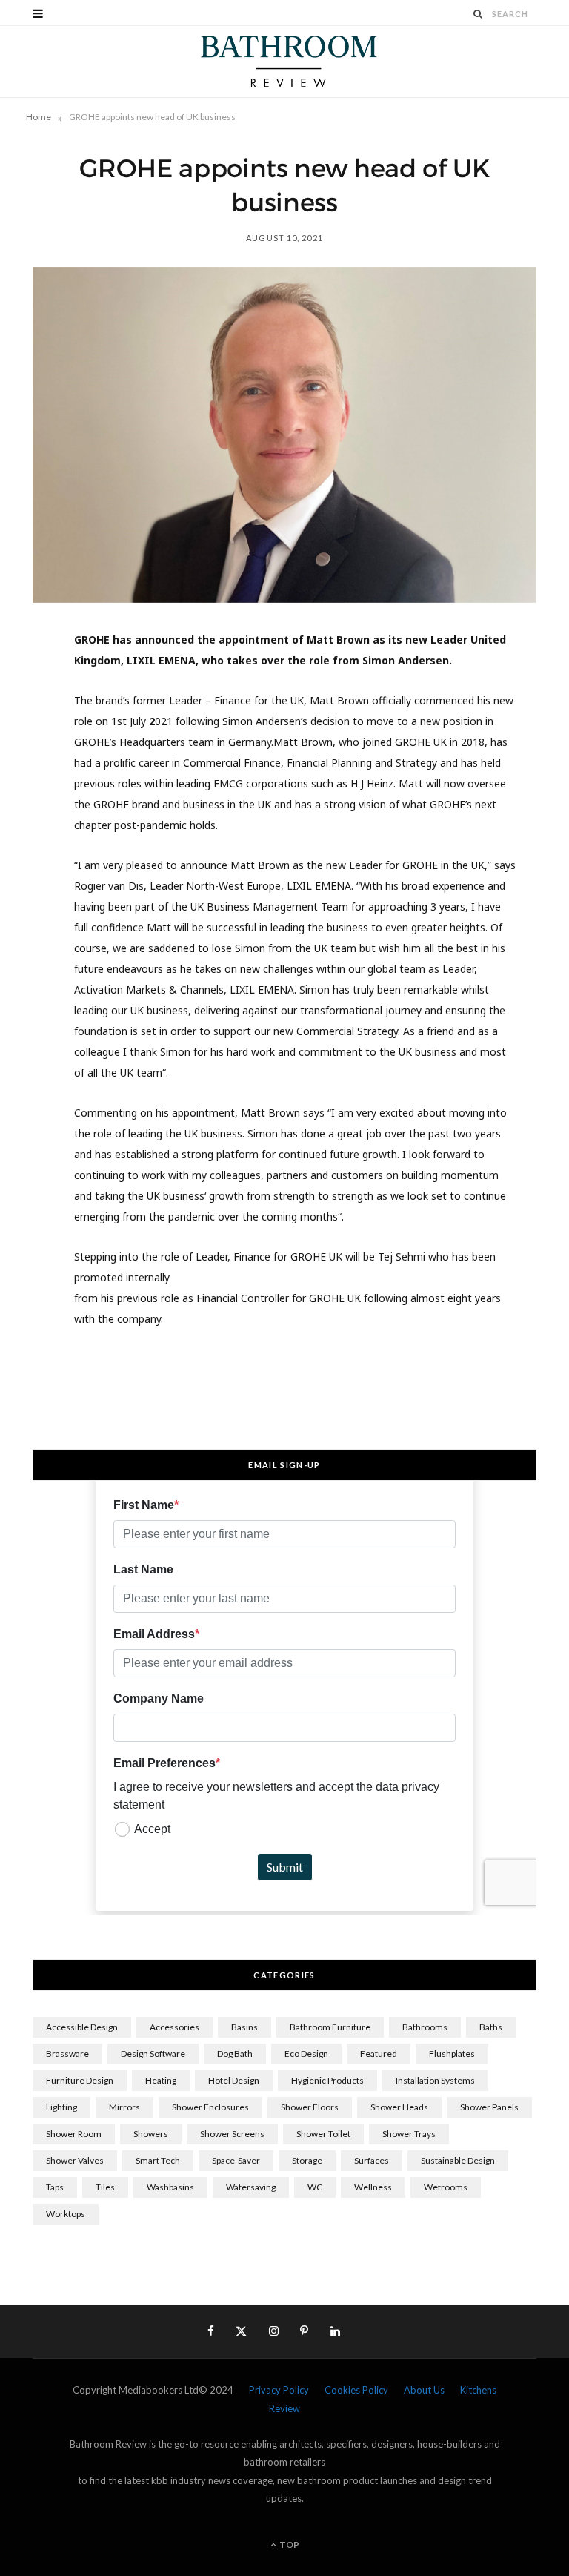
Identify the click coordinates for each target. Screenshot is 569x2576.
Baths (491, 2027)
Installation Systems (435, 2080)
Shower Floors (310, 2107)
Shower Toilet (323, 2134)
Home (39, 117)
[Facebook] (26, 690)
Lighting (61, 2107)
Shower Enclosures (210, 2107)
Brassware (67, 2054)
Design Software (153, 2054)
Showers (151, 2134)
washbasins (170, 2187)
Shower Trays (409, 2134)
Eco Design (306, 2054)
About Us (424, 2390)
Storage (307, 2160)
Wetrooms (446, 2187)
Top (289, 2544)
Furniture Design (80, 2080)
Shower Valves (75, 2160)
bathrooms (425, 2027)
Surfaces (372, 2160)
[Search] (479, 14)
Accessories (174, 2027)
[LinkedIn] (26, 803)
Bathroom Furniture (330, 2027)
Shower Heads (399, 2107)
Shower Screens (232, 2134)
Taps (55, 2187)
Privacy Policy (279, 2390)
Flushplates (452, 2054)
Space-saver (236, 2160)
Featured (379, 2054)
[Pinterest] (26, 765)
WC (315, 2187)
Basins (244, 2027)
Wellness (373, 2187)
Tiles (105, 2187)
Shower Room (74, 2134)
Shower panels (489, 2107)
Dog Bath (235, 2054)
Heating (161, 2080)
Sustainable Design (458, 2160)
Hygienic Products (327, 2080)
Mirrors (124, 2107)
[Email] (26, 841)
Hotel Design (234, 2080)
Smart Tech (158, 2160)
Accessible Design (82, 2027)
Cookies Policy (356, 2390)
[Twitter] (26, 727)
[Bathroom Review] (284, 62)
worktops (66, 2214)
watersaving (251, 2187)
